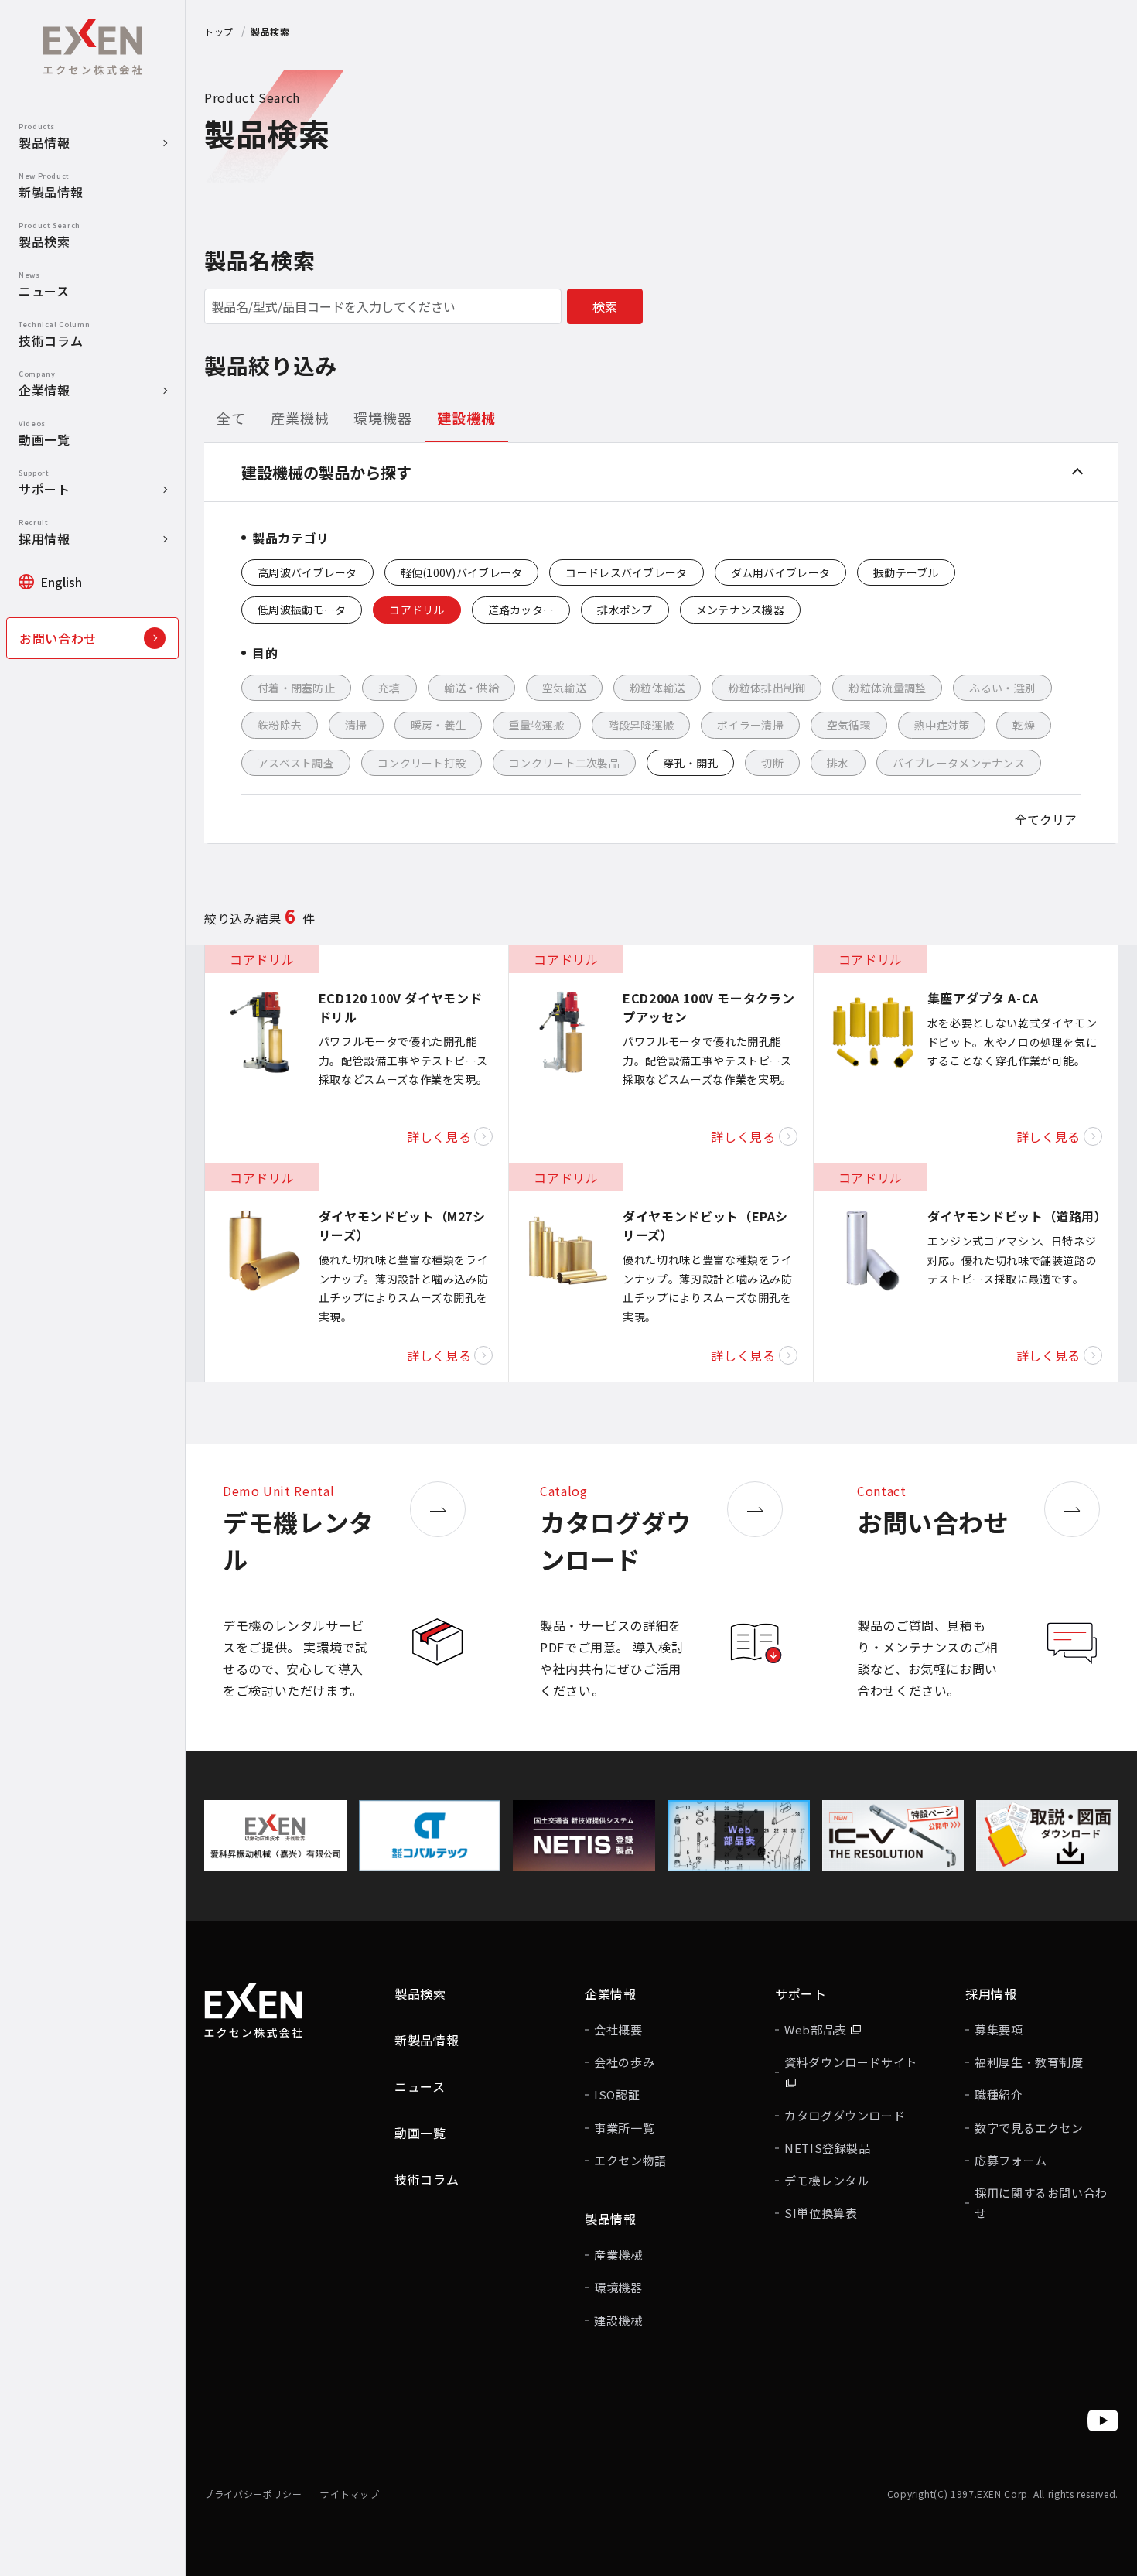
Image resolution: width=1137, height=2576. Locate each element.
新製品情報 (427, 2040)
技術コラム (427, 2179)
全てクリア (1046, 819)
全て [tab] (231, 418)
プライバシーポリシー (253, 2494)
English (61, 582)
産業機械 (618, 2255)
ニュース (420, 2086)
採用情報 (991, 1993)
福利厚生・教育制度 (1029, 2062)
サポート (801, 1993)
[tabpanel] (661, 644)
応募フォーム (1011, 2160)
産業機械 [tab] (300, 418)
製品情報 (611, 2219)
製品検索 (420, 1993)
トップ (219, 31)
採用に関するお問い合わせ (1041, 2203)
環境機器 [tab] (383, 418)
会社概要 (618, 2029)
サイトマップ (350, 2494)
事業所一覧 (624, 2128)
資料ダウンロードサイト (851, 2062)
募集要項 (999, 2029)
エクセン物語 (630, 2160)
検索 (605, 306)
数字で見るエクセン (1029, 2128)
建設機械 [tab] (466, 418)
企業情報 (611, 1993)
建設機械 (618, 2320)
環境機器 (618, 2287)
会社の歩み (624, 2062)
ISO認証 (617, 2094)
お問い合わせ (58, 638)
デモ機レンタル (826, 2180)
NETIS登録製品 (828, 2148)
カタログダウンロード (845, 2115)
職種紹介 (999, 2094)
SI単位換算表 (821, 2213)
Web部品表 (817, 2029)
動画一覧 (420, 2133)
